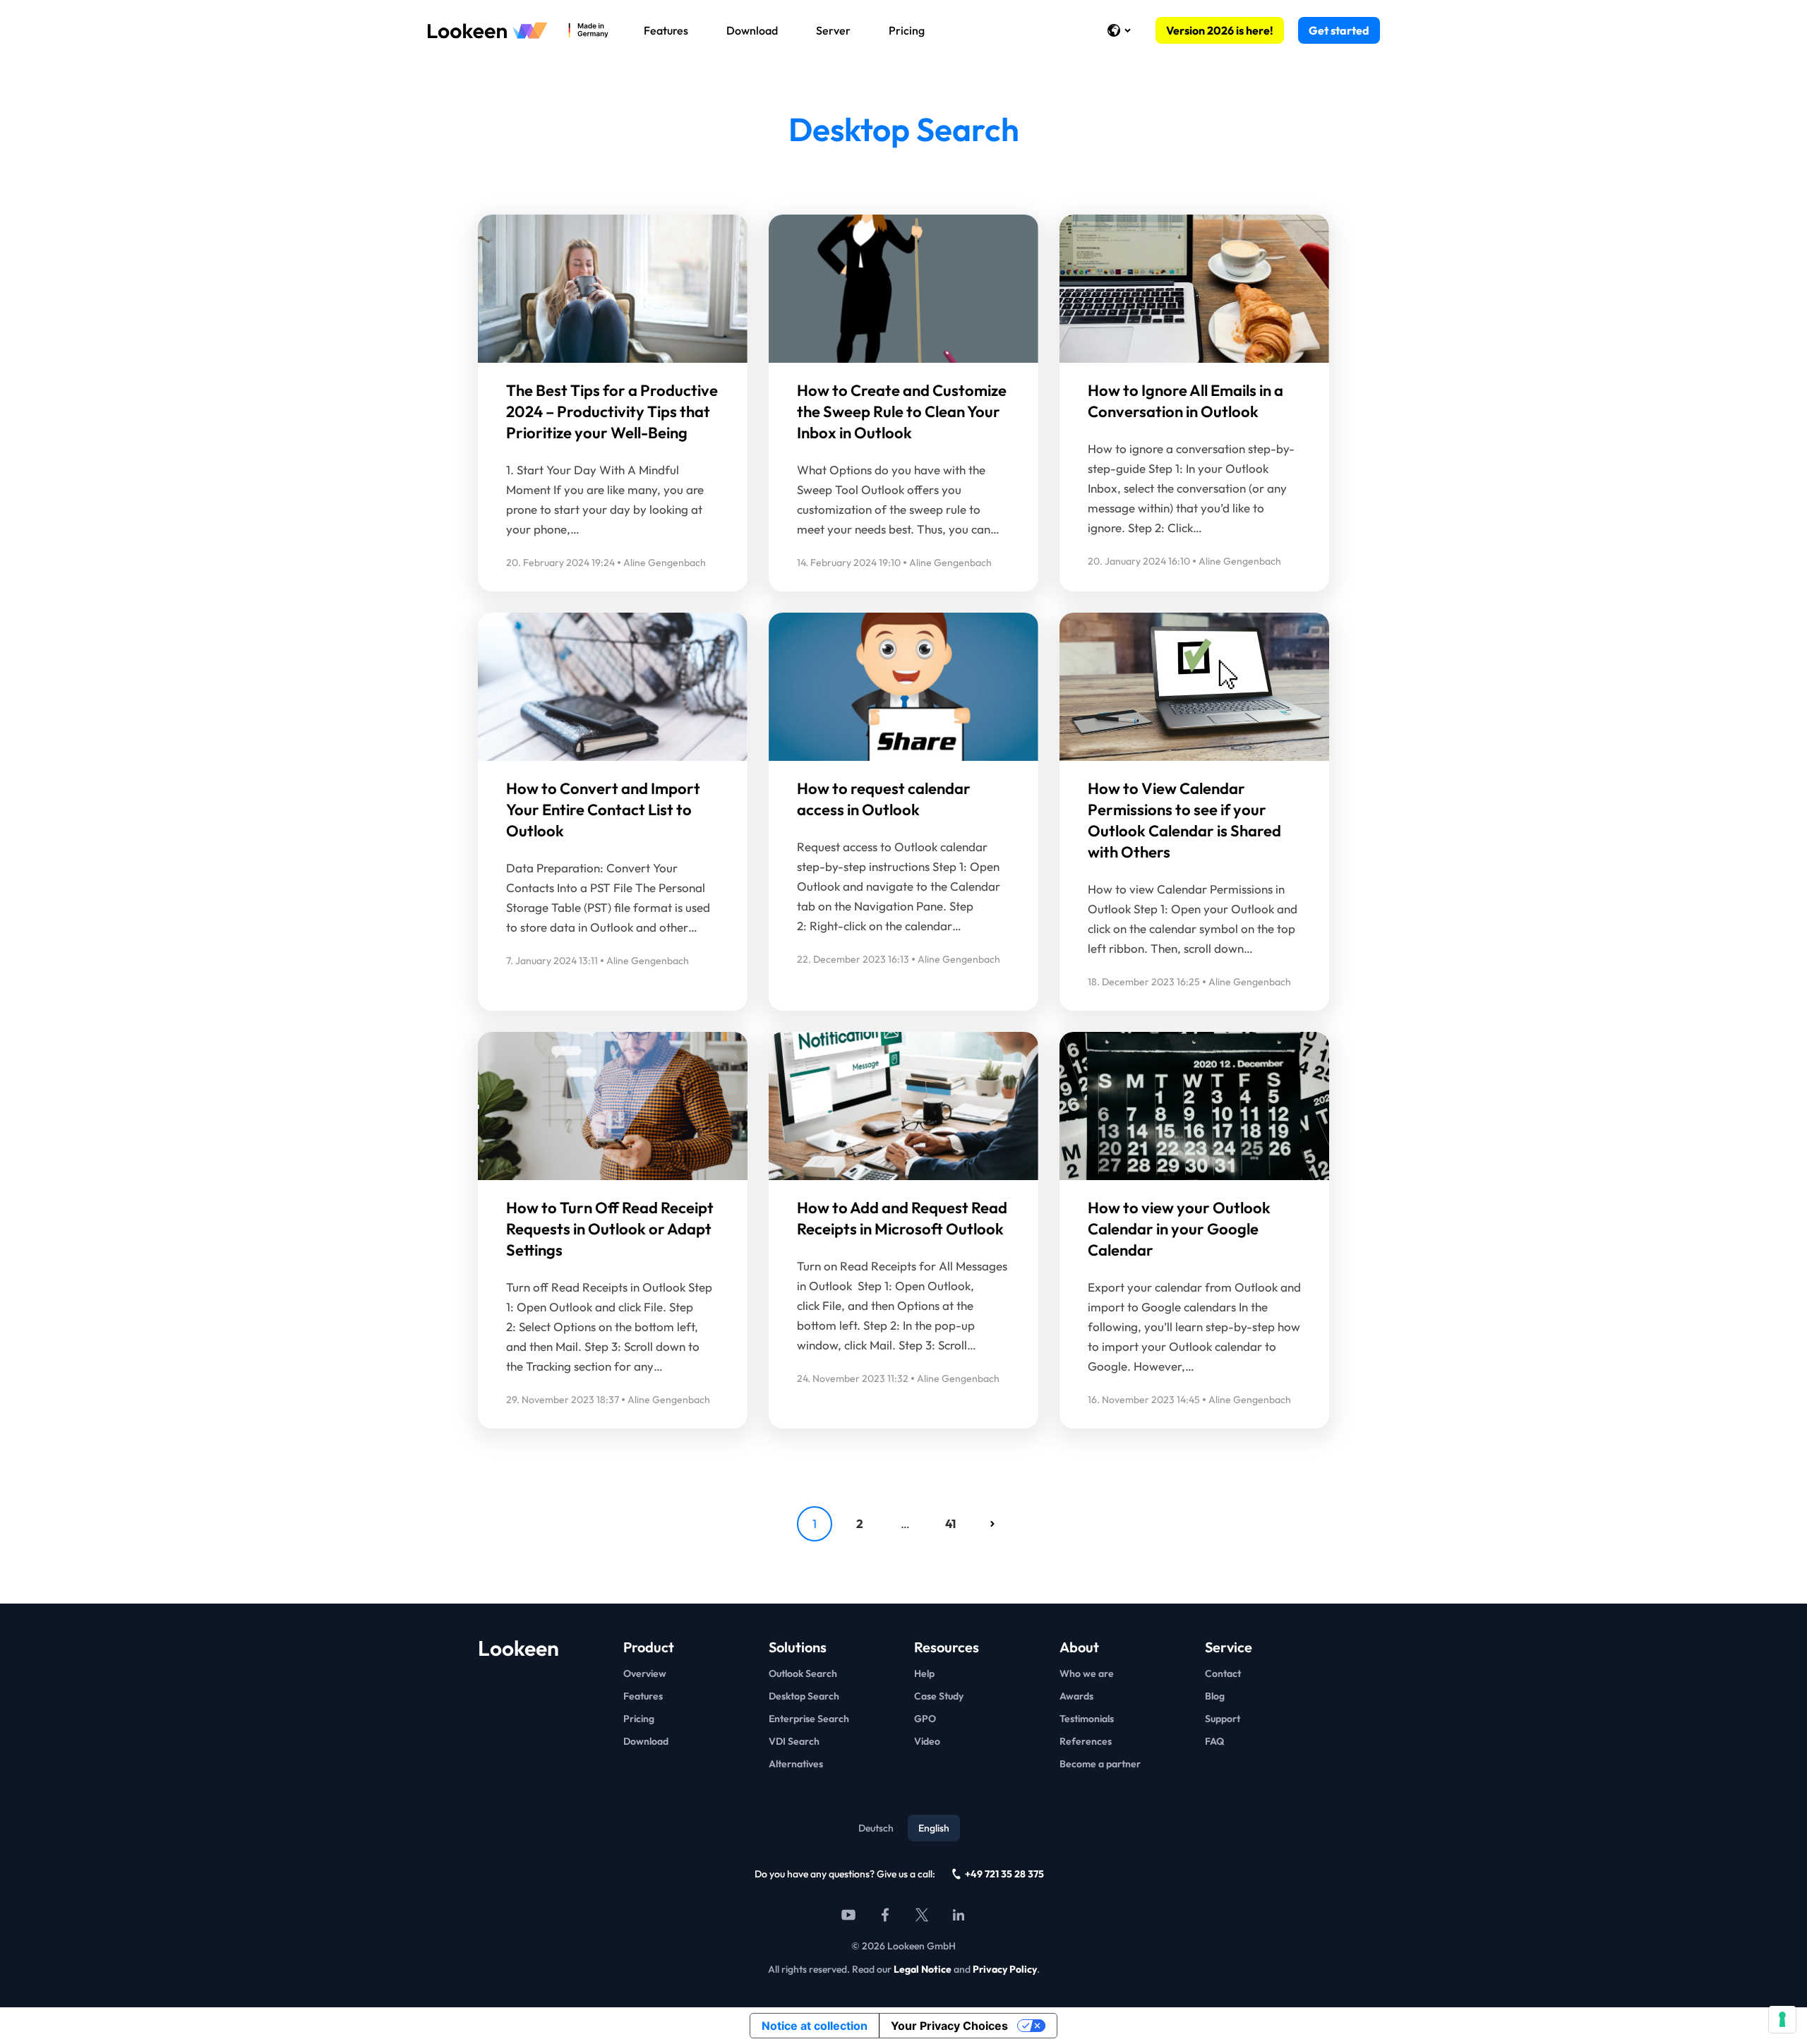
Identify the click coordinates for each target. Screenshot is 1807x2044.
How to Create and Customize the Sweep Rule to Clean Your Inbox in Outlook (902, 411)
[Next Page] (992, 1524)
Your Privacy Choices (949, 2026)
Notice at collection (815, 2026)
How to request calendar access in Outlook (884, 799)
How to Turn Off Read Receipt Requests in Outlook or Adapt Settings (610, 1229)
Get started (1339, 30)
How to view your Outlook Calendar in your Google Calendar (1179, 1229)
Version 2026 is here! (1220, 30)
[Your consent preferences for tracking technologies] (1782, 2019)
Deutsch (876, 1828)
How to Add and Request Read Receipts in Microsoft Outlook (902, 1218)
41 (950, 1523)
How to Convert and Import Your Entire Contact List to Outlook (603, 810)
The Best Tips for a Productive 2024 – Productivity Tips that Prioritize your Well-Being (612, 411)
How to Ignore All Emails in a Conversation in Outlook (1185, 401)
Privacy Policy (1005, 1969)
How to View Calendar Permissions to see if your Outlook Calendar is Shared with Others (1184, 820)
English (934, 1828)
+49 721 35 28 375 (1004, 1874)
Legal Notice (923, 1969)
